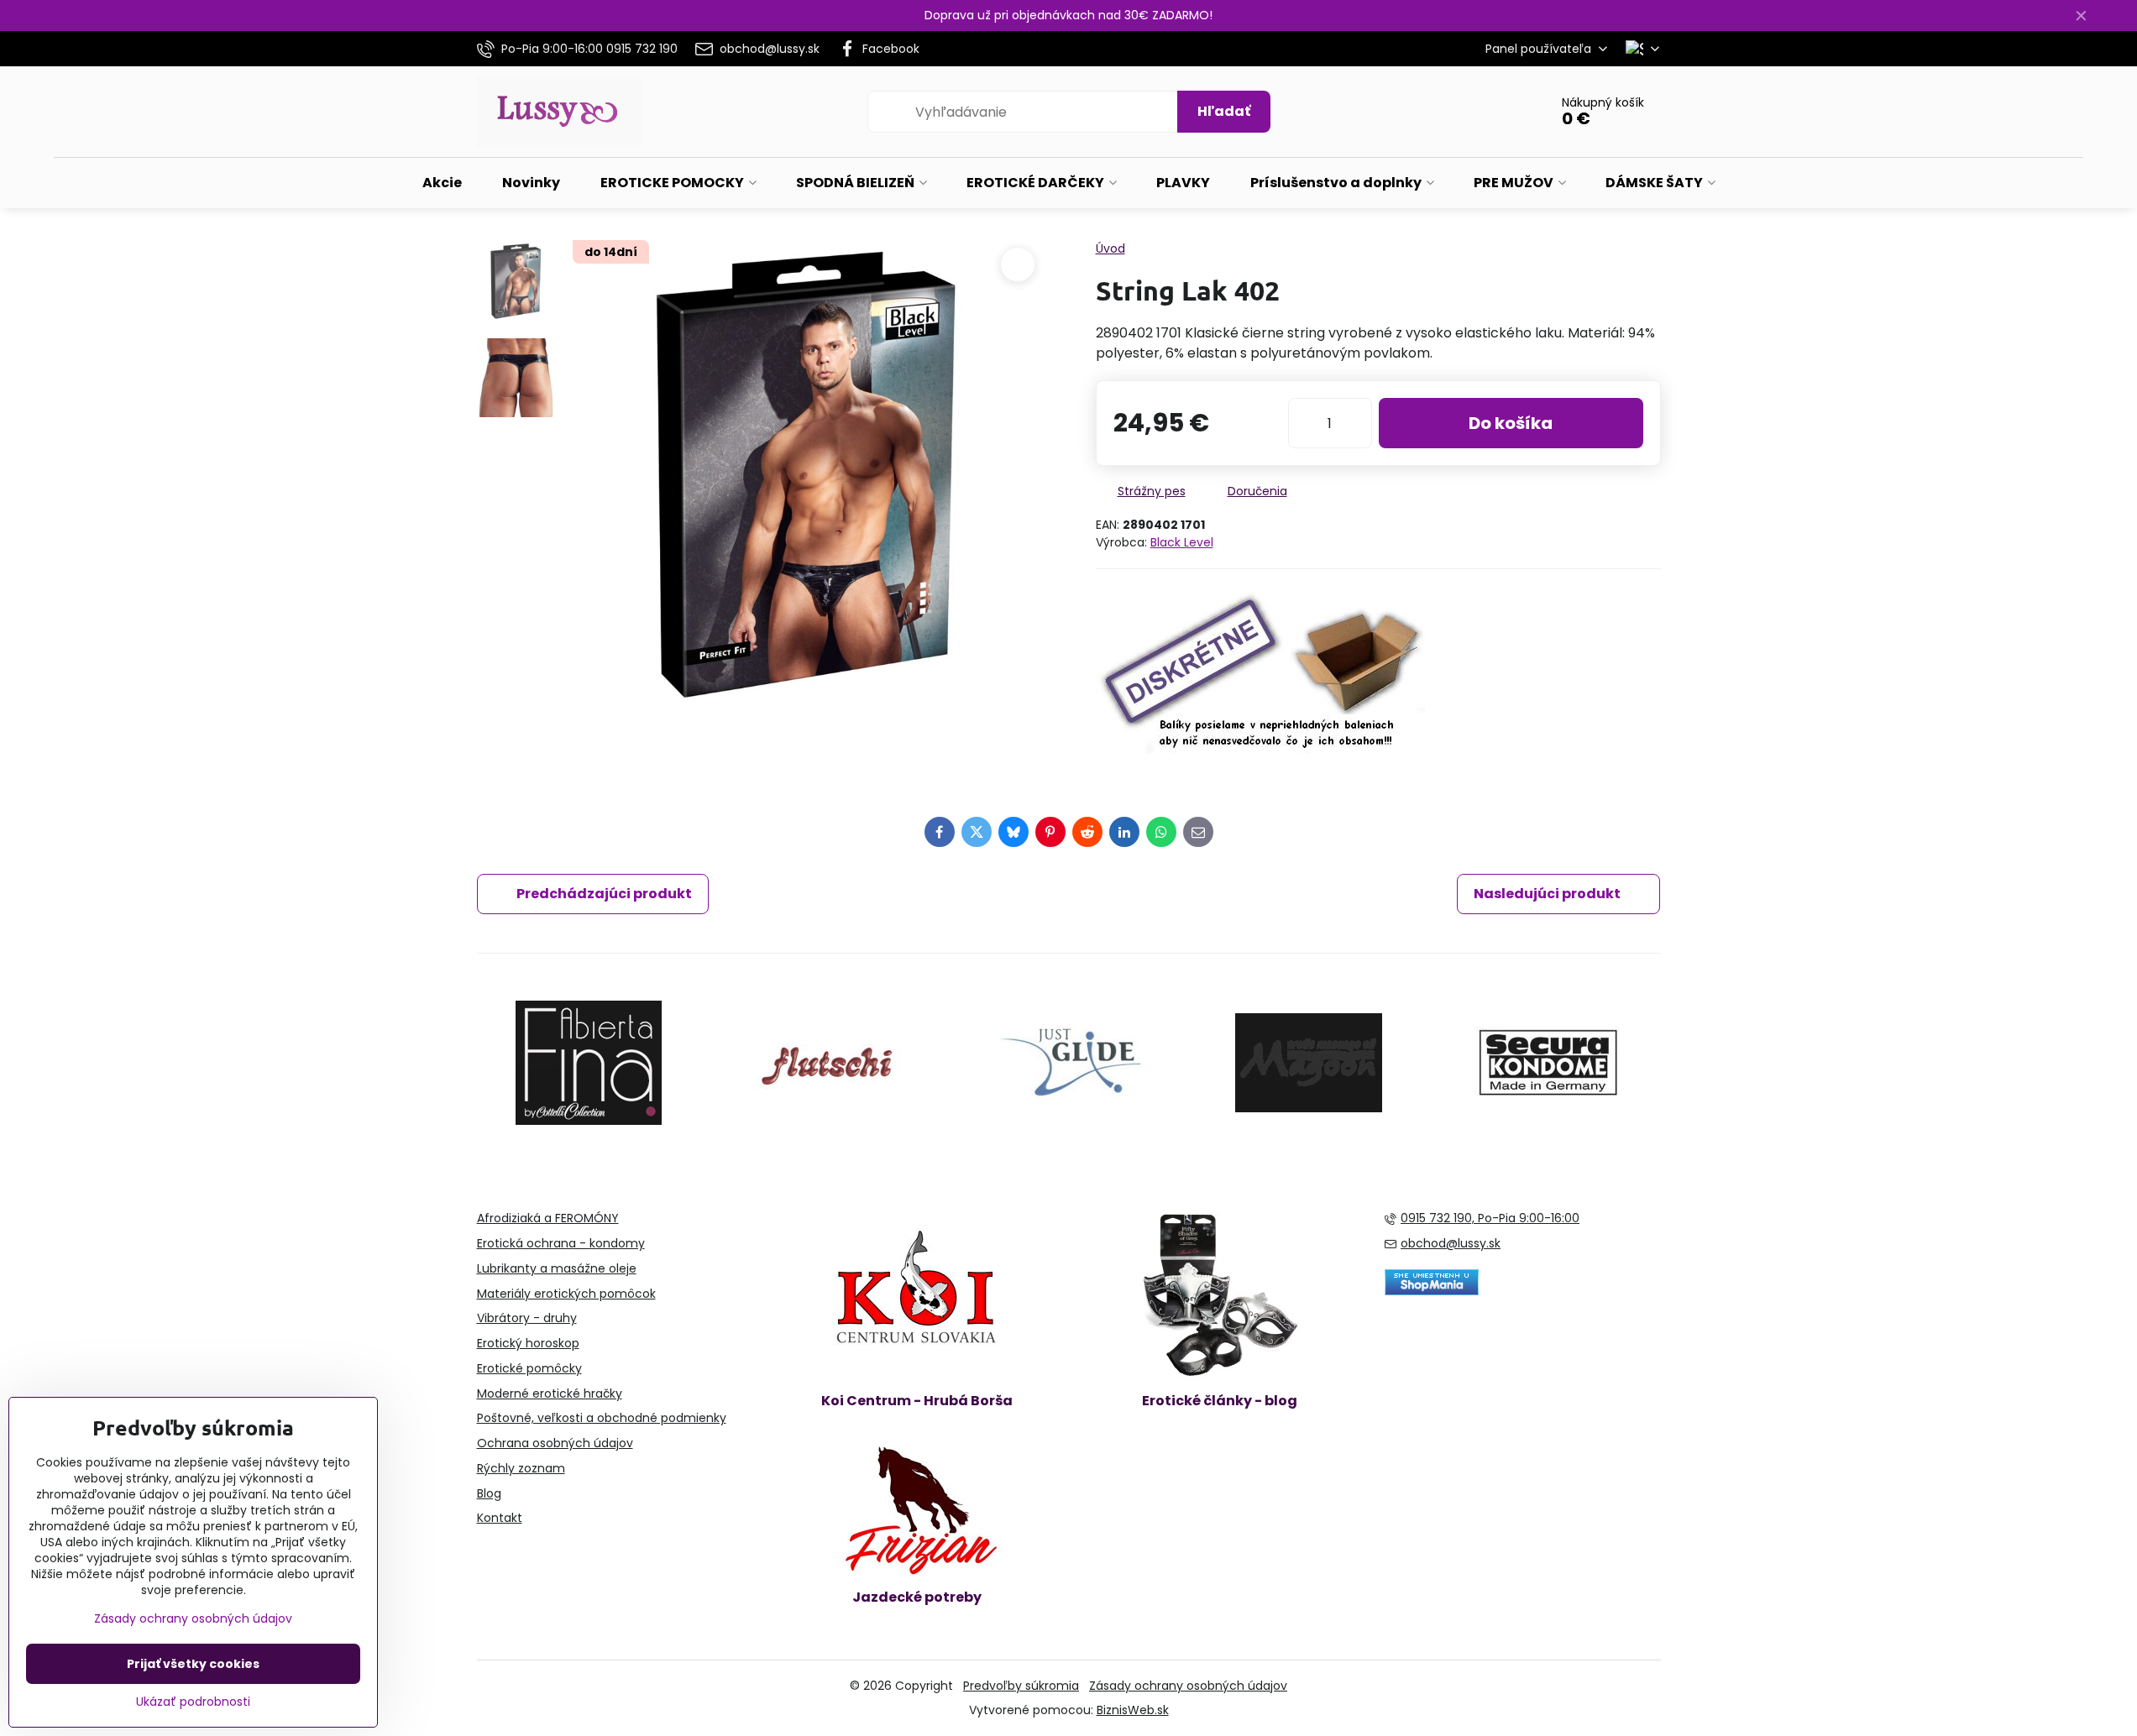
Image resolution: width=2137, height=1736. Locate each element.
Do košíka (1511, 423)
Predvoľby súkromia (1021, 1686)
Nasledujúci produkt (1547, 894)
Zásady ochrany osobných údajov (1188, 1686)
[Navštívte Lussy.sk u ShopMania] (1432, 1291)
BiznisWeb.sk (1133, 1710)
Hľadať (1224, 111)
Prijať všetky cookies (193, 1664)
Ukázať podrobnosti (193, 1702)
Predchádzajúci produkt (604, 894)
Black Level (1182, 542)
